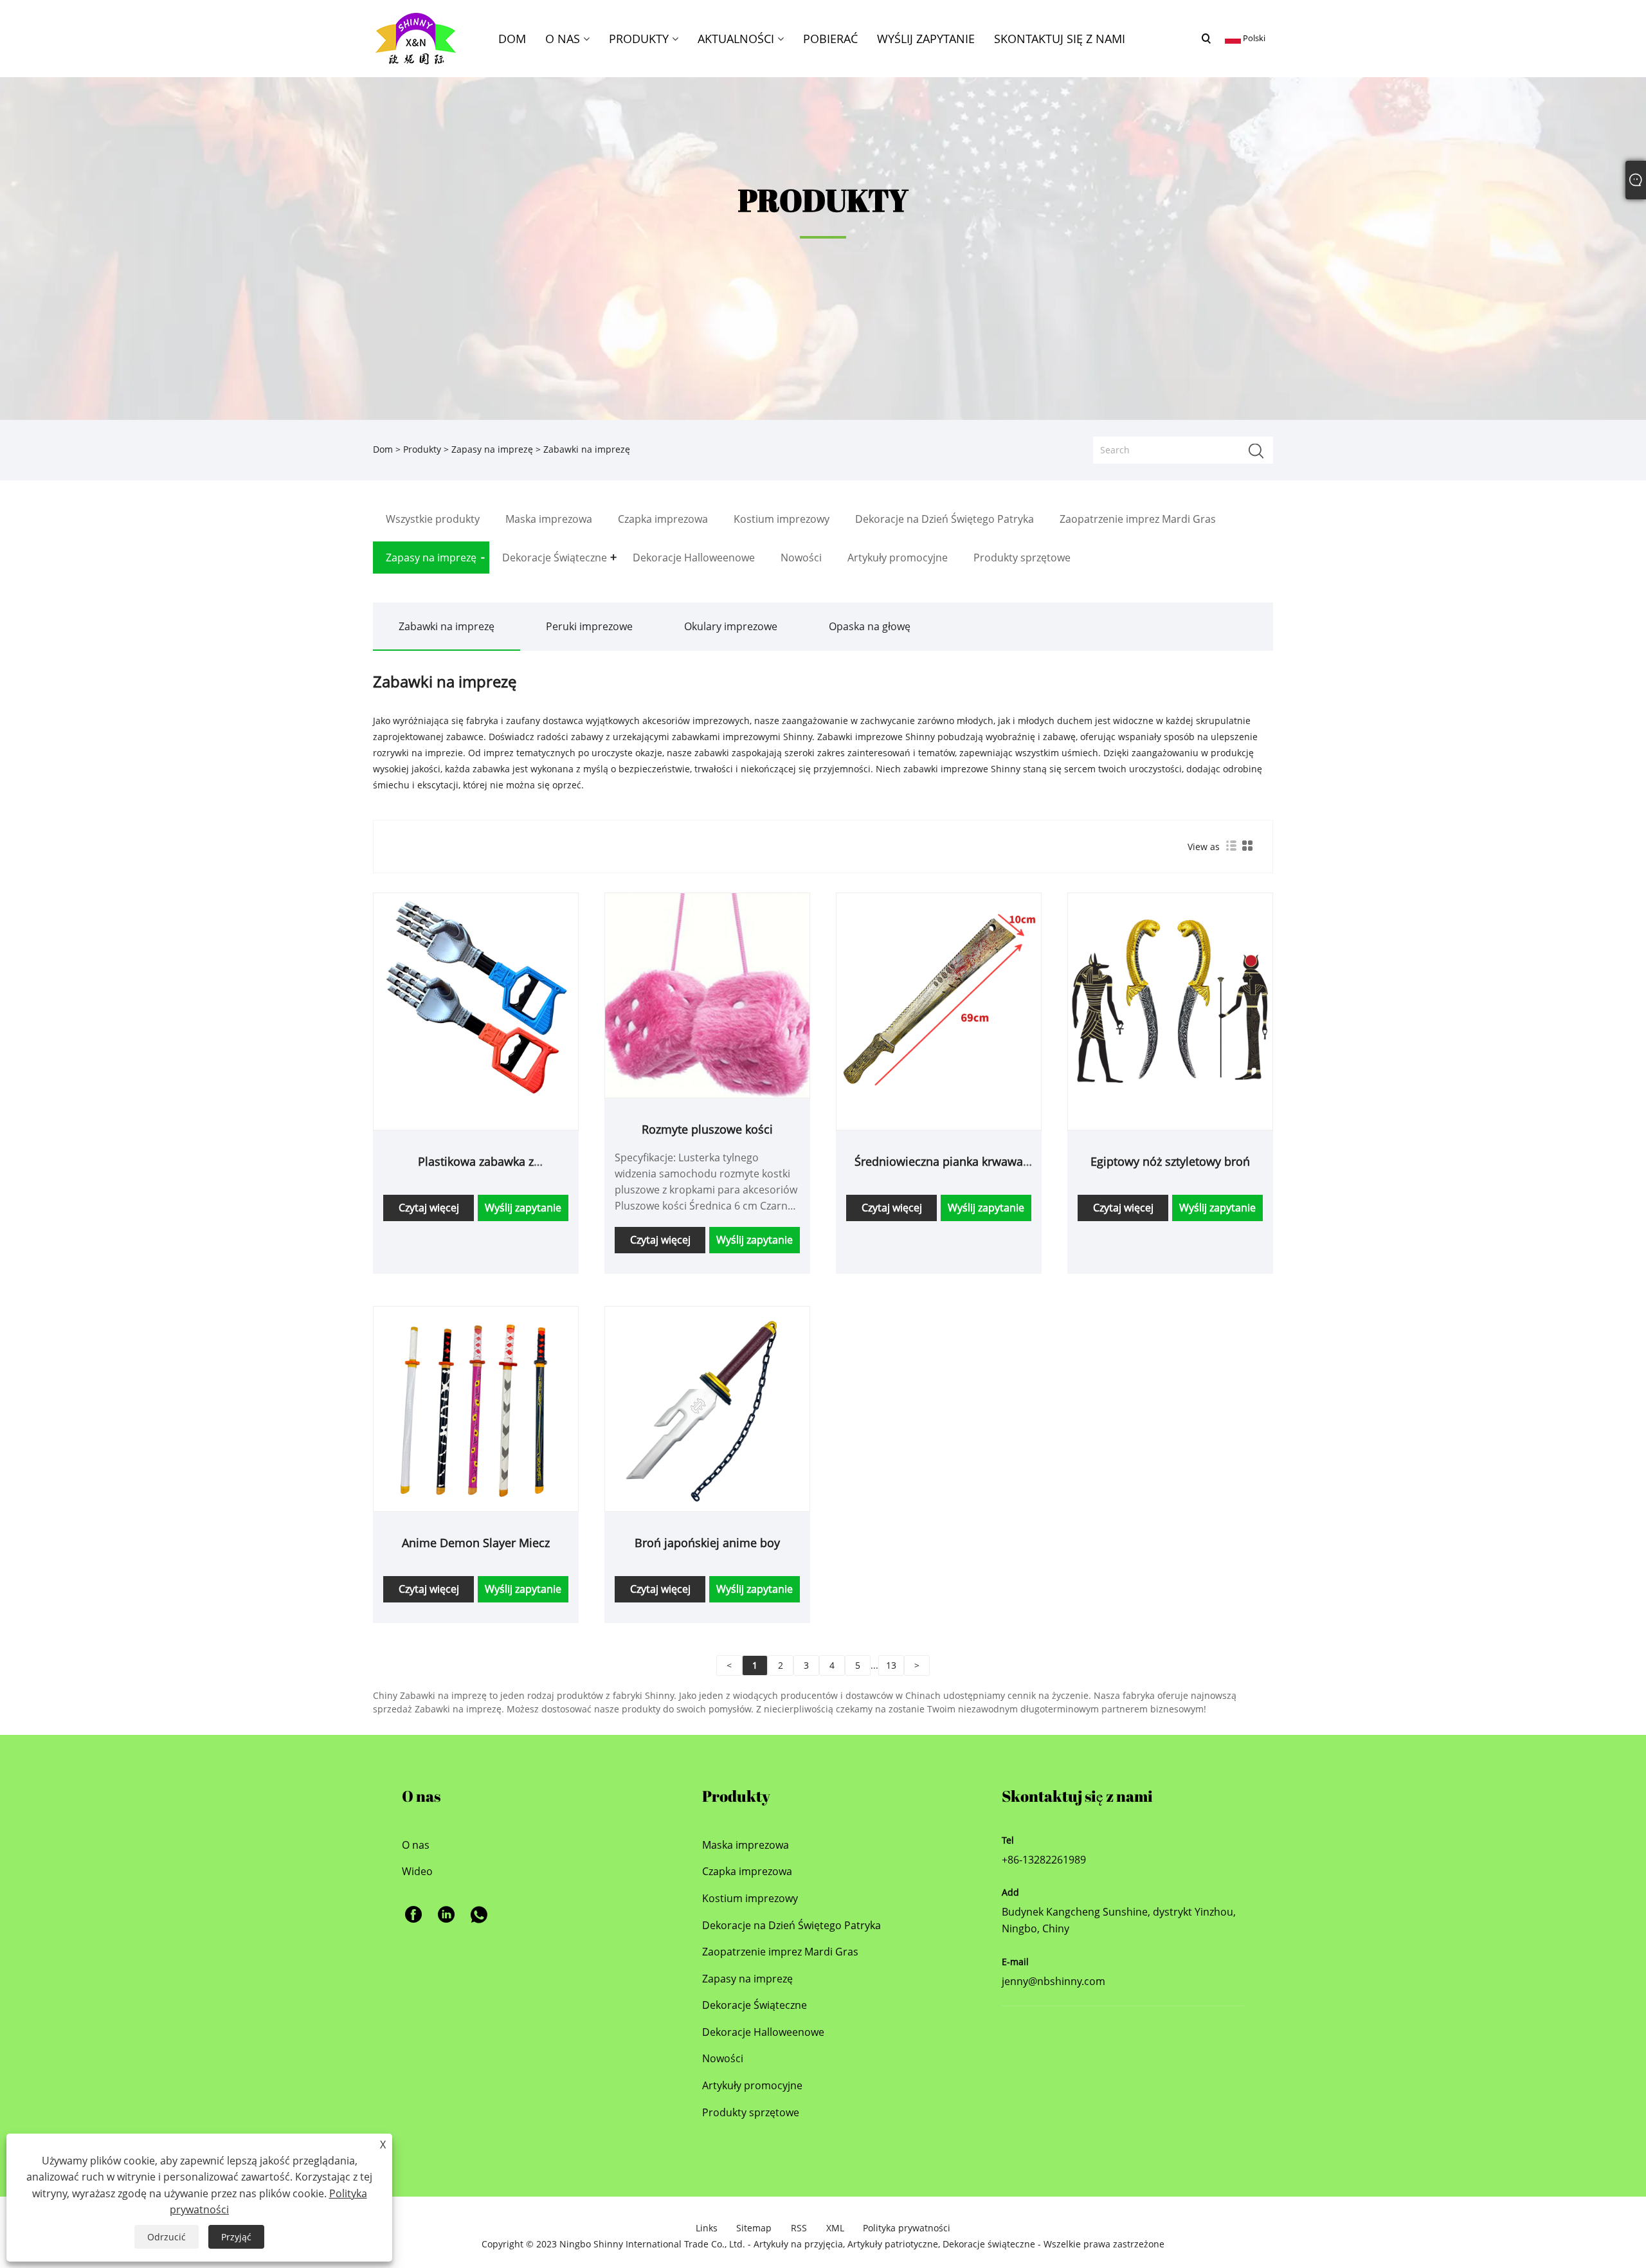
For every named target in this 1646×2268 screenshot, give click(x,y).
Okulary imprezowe (731, 626)
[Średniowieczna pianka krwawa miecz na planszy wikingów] (939, 994)
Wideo (417, 1871)
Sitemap (754, 2228)
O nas (416, 1845)
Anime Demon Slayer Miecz (476, 1543)
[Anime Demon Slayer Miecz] (476, 1407)
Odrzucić (167, 2237)
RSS (799, 2228)
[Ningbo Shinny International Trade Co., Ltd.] (416, 38)
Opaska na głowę (870, 626)
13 (891, 1665)
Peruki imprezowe (589, 626)
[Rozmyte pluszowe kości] (707, 994)
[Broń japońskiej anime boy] (707, 1407)
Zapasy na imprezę (492, 449)
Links (707, 2228)
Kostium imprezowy (750, 1898)
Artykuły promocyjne (752, 2085)
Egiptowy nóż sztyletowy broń (1170, 1161)
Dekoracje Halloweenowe (763, 2032)
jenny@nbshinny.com (1054, 1981)
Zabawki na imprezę (447, 626)
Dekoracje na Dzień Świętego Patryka (791, 1925)
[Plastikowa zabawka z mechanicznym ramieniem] (476, 994)
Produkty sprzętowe (751, 2112)
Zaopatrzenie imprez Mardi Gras (780, 1952)
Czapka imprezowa (747, 1871)
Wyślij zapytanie (523, 1208)
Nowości (723, 2058)
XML (835, 2228)
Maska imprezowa (746, 1845)
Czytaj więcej (429, 1208)
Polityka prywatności (907, 2228)
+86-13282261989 (1044, 1860)
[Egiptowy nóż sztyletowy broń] (1170, 994)
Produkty (422, 449)
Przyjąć (236, 2237)
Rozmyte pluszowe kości (707, 1129)
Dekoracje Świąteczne (755, 2005)
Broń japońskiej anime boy (707, 1543)
